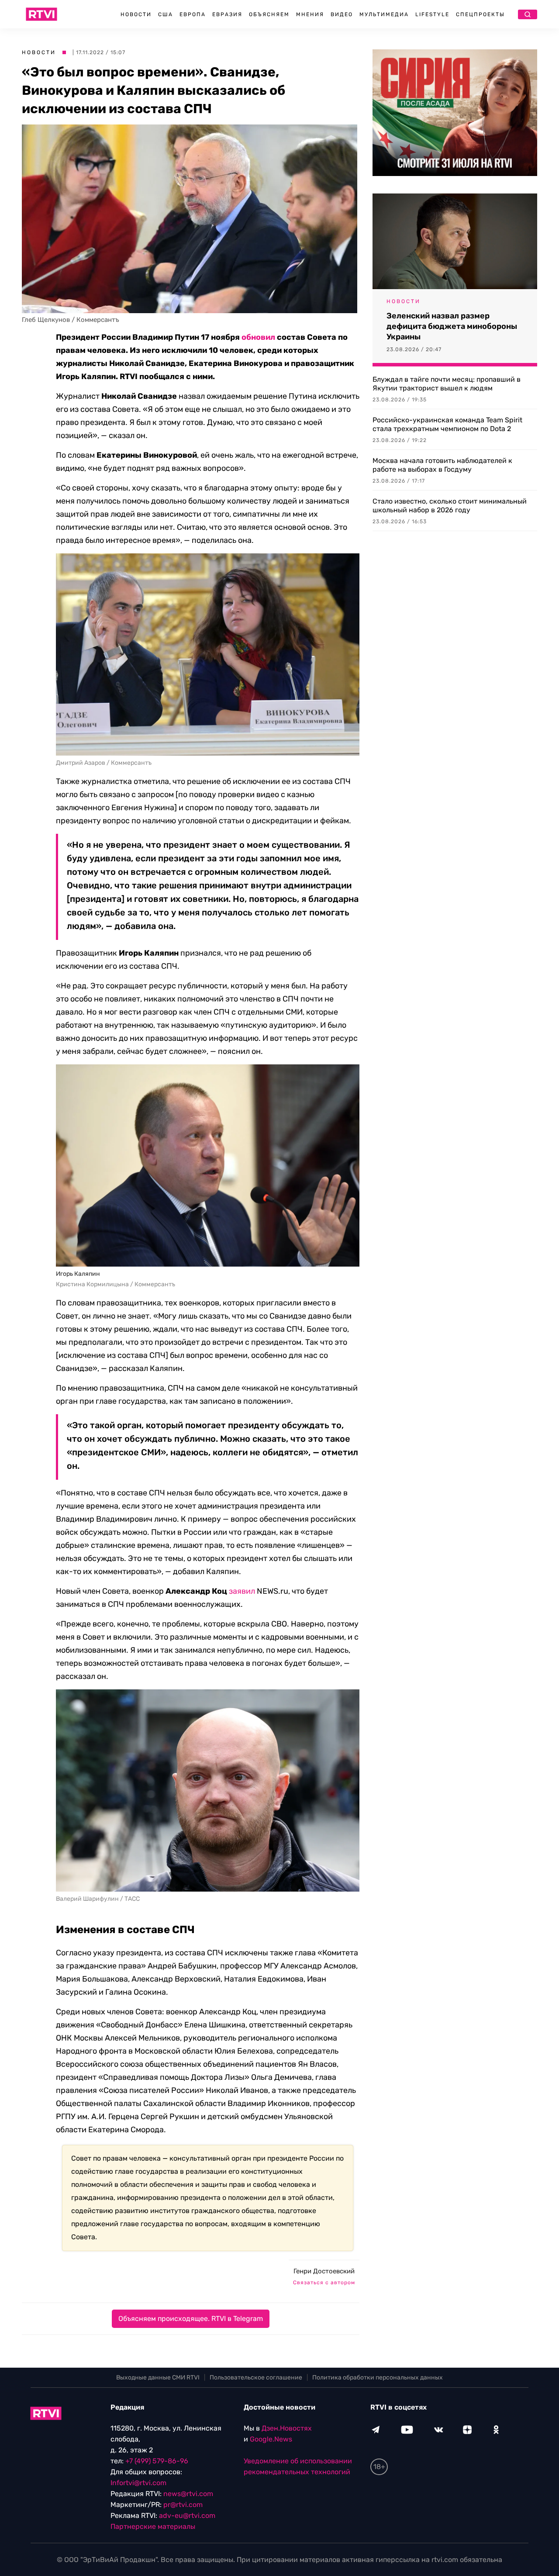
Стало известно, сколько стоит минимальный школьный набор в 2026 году (450, 506)
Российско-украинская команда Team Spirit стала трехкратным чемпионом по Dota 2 (447, 424)
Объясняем (269, 14)
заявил (242, 1591)
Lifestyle (432, 14)
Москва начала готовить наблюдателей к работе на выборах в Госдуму (442, 465)
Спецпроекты (480, 14)
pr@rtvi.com (183, 2505)
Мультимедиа (384, 14)
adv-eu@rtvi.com (187, 2516)
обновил (258, 337)
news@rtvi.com (188, 2494)
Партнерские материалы (153, 2526)
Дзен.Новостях (287, 2428)
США (166, 14)
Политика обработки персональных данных (378, 2377)
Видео (342, 14)
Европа (193, 14)
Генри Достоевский (324, 2271)
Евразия (227, 14)
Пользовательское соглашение (256, 2377)
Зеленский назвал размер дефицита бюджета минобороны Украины (452, 326)
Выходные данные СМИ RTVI (158, 2377)
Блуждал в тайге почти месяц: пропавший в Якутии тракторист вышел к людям (447, 384)
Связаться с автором (324, 2282)
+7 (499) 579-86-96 (157, 2461)
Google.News (271, 2439)
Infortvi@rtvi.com (138, 2483)
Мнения (310, 14)
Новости (136, 14)
